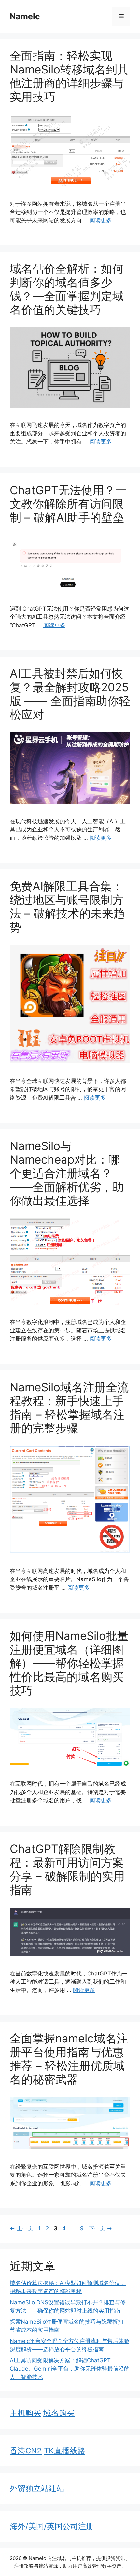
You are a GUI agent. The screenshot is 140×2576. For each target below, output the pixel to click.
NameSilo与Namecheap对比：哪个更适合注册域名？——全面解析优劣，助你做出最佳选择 (67, 1173)
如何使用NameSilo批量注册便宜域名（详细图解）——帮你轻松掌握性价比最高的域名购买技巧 (69, 1663)
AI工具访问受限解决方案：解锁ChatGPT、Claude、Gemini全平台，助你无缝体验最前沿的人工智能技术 (70, 2369)
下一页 (100, 2228)
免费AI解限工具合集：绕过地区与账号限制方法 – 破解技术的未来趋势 (67, 906)
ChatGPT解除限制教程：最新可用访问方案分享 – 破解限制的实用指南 (67, 1869)
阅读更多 (101, 220)
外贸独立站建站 (37, 2488)
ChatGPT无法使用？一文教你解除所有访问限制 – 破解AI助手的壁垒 (68, 504)
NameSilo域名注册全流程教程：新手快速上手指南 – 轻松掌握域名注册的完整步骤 (69, 1407)
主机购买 (25, 2413)
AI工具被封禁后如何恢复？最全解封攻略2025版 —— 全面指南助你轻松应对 (70, 694)
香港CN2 (26, 2451)
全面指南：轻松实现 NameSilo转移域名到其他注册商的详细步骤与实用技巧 (69, 76)
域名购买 (59, 2413)
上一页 (21, 2228)
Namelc (25, 16)
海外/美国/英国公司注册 (52, 2526)
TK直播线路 (65, 2451)
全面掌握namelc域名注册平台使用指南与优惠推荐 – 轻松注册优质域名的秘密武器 (69, 2059)
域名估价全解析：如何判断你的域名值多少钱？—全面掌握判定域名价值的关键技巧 (67, 289)
